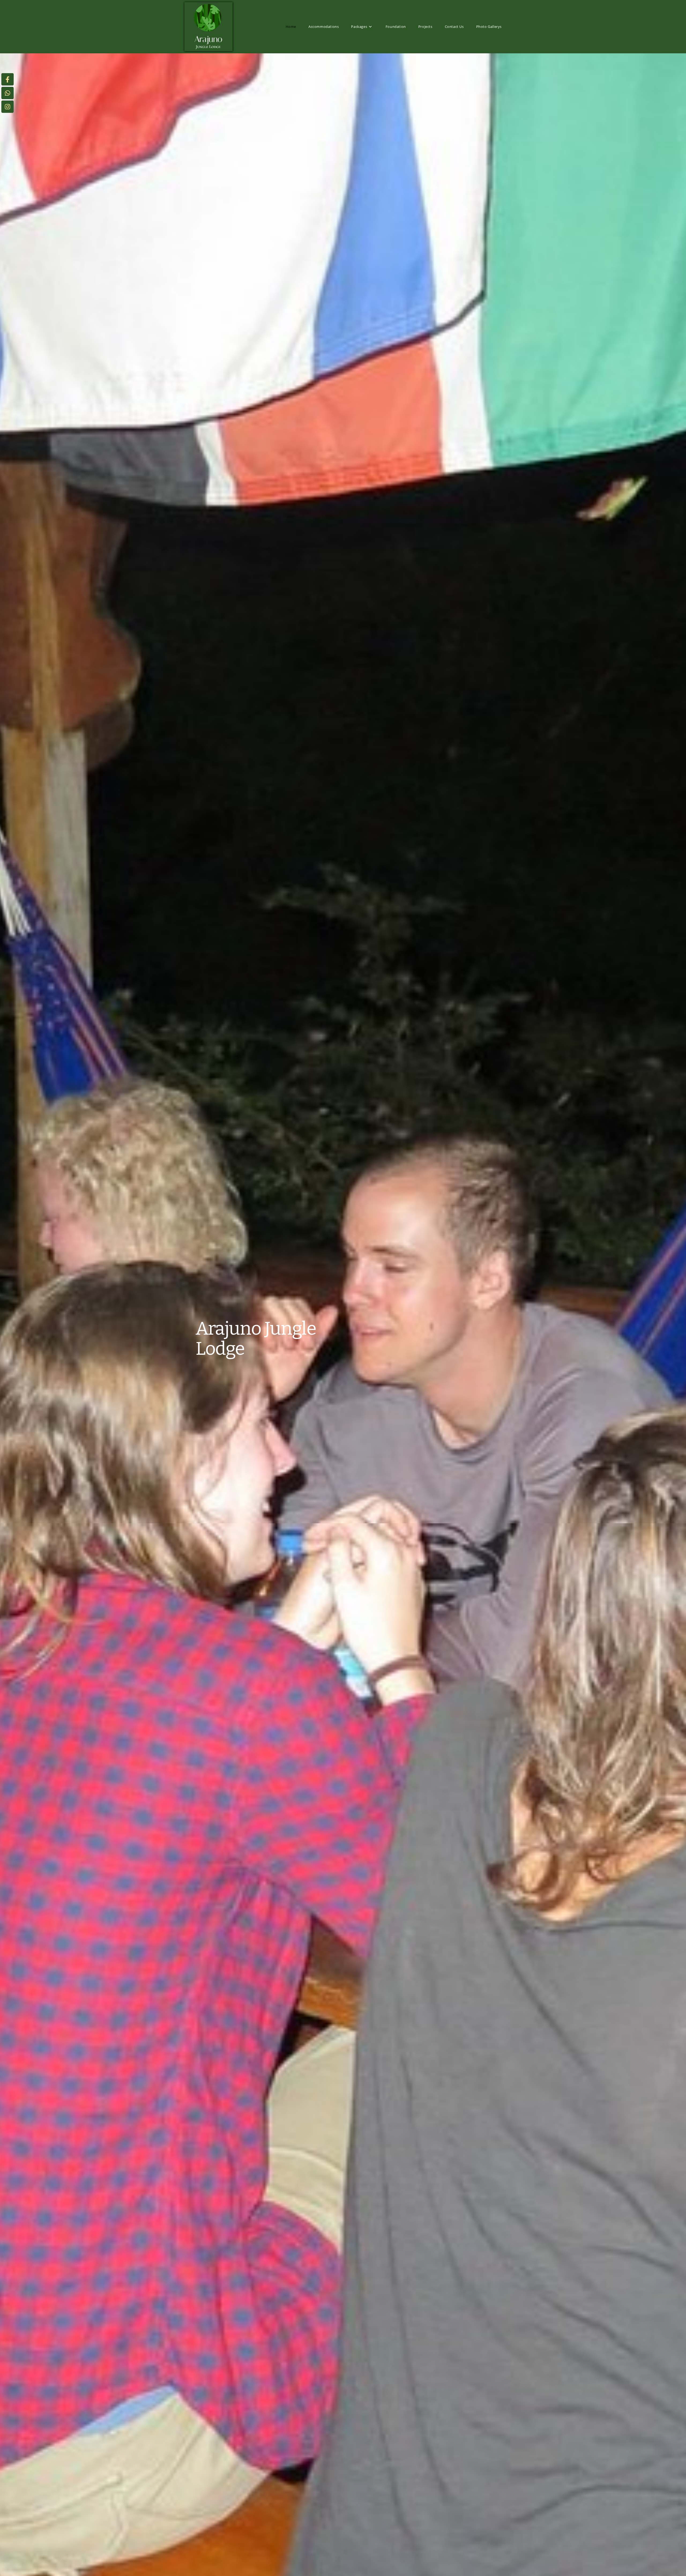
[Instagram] (8, 107)
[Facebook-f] (8, 79)
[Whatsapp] (8, 93)
